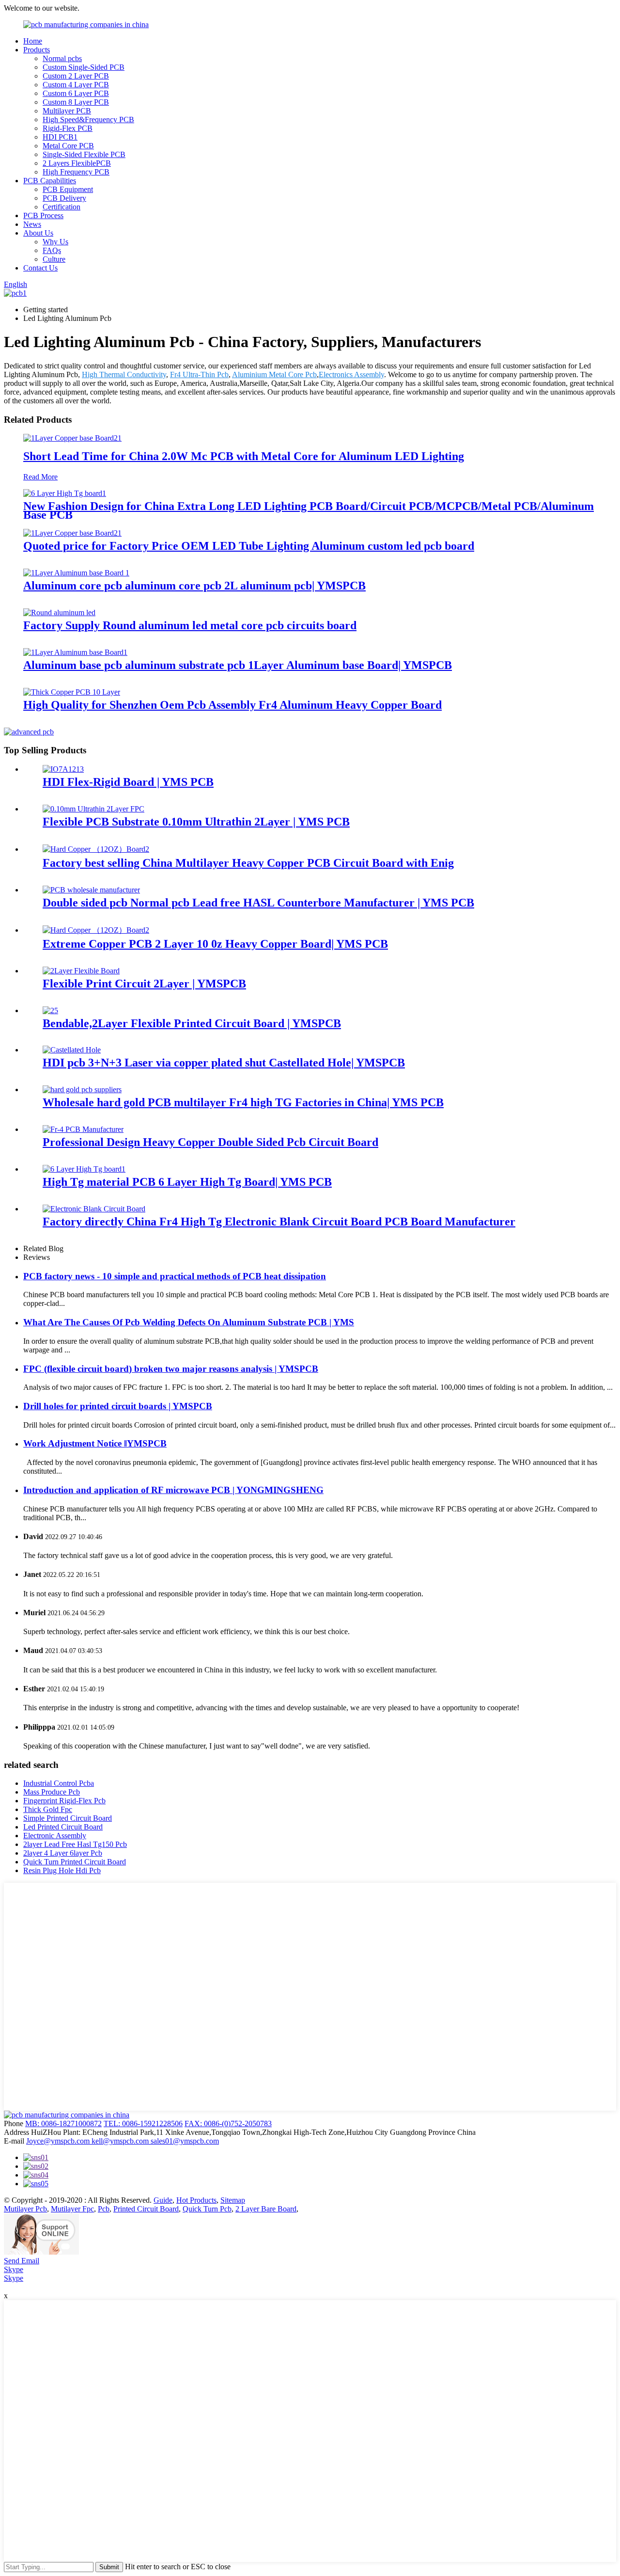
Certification (62, 207)
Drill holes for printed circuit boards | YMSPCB (118, 1406)
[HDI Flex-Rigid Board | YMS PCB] (63, 769)
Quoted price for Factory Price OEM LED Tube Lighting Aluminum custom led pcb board (249, 546)
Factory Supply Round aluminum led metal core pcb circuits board (190, 625)
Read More (40, 477)
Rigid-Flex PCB (68, 128)
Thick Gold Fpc (48, 1809)
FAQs (52, 250)
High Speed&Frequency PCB (88, 119)
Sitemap (233, 2200)
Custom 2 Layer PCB (76, 76)
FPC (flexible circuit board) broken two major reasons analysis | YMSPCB (171, 1369)
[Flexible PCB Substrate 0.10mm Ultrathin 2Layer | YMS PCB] (93, 809)
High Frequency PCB (76, 172)
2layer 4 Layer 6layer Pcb (63, 1853)
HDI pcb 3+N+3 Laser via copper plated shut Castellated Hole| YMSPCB (224, 1063)
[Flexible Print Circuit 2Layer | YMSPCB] (81, 971)
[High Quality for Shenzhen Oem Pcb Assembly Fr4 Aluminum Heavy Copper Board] (72, 692)
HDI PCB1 (60, 137)
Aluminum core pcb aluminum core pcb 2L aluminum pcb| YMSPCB (194, 586)
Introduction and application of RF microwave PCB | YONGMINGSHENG (173, 1490)
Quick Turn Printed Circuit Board (75, 1862)
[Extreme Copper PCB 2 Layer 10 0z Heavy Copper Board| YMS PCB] (96, 930)
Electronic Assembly (55, 1836)
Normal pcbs (62, 58)
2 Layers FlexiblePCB (77, 163)
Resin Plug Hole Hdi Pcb (62, 1870)
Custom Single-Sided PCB (84, 67)
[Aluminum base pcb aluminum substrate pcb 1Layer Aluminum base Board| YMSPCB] (75, 652)
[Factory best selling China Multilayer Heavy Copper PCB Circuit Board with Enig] (96, 849)
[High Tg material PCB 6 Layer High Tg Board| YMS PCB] (84, 1169)
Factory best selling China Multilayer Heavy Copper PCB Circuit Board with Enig (248, 863)
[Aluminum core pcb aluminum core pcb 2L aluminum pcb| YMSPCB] (76, 573)
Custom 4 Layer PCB (76, 85)
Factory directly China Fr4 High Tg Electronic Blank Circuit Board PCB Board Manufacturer (279, 1222)
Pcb (104, 2209)
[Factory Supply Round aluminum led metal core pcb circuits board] (59, 612)
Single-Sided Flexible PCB (84, 154)
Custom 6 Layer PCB (76, 93)
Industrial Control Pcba (59, 1783)
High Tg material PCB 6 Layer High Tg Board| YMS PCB (187, 1182)
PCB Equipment (68, 189)
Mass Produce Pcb (52, 1792)
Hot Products (196, 2200)
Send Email (22, 2261)
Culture (54, 259)
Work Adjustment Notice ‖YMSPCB (95, 1443)
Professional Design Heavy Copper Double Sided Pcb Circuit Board (210, 1142)
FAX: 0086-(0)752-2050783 (228, 2123)
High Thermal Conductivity (124, 374)
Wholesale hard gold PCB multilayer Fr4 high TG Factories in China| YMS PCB (243, 1102)
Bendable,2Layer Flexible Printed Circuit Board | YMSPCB (192, 1023)
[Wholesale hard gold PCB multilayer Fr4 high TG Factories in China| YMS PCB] (82, 1089)
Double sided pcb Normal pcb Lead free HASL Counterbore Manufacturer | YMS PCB (258, 903)
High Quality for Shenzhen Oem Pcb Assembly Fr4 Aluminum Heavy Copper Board (232, 705)
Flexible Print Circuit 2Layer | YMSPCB (144, 984)
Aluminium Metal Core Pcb (274, 374)
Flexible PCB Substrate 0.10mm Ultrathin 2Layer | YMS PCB (196, 822)
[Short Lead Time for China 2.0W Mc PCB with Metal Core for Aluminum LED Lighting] (72, 438)
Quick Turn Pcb (207, 2209)
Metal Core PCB (68, 146)
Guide (163, 2200)
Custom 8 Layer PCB (76, 102)
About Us (38, 233)
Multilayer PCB (67, 111)
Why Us (55, 242)
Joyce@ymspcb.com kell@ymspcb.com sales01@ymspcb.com (123, 2141)
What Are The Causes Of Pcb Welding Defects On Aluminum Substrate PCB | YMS (189, 1322)
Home (33, 41)
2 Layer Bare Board (266, 2209)
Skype (14, 2269)
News (32, 224)
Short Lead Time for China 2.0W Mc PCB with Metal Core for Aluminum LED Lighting (244, 456)
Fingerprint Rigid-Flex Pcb (64, 1801)
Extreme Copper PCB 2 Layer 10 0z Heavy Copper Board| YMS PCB (215, 944)
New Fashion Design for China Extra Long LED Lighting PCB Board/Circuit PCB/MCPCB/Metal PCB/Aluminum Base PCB (309, 510)
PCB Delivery (64, 198)
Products (37, 50)
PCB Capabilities (50, 181)
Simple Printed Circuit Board (68, 1818)
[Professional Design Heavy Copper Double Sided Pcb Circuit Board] (83, 1129)
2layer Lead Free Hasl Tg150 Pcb (75, 1844)
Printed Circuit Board (146, 2209)
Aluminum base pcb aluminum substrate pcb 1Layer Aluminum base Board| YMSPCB (238, 665)
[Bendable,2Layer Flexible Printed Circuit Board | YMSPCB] (50, 1010)
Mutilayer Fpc (72, 2209)
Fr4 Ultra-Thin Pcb (199, 374)
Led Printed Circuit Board (63, 1827)
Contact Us (40, 268)
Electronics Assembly (351, 374)
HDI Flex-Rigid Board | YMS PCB (128, 782)
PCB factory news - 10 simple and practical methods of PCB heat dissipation (175, 1276)
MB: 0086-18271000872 (63, 2123)
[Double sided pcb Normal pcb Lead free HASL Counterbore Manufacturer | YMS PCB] (91, 890)
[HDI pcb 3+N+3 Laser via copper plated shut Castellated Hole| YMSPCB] (72, 1050)
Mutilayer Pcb (25, 2209)
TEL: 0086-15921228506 (143, 2123)
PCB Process (43, 215)
